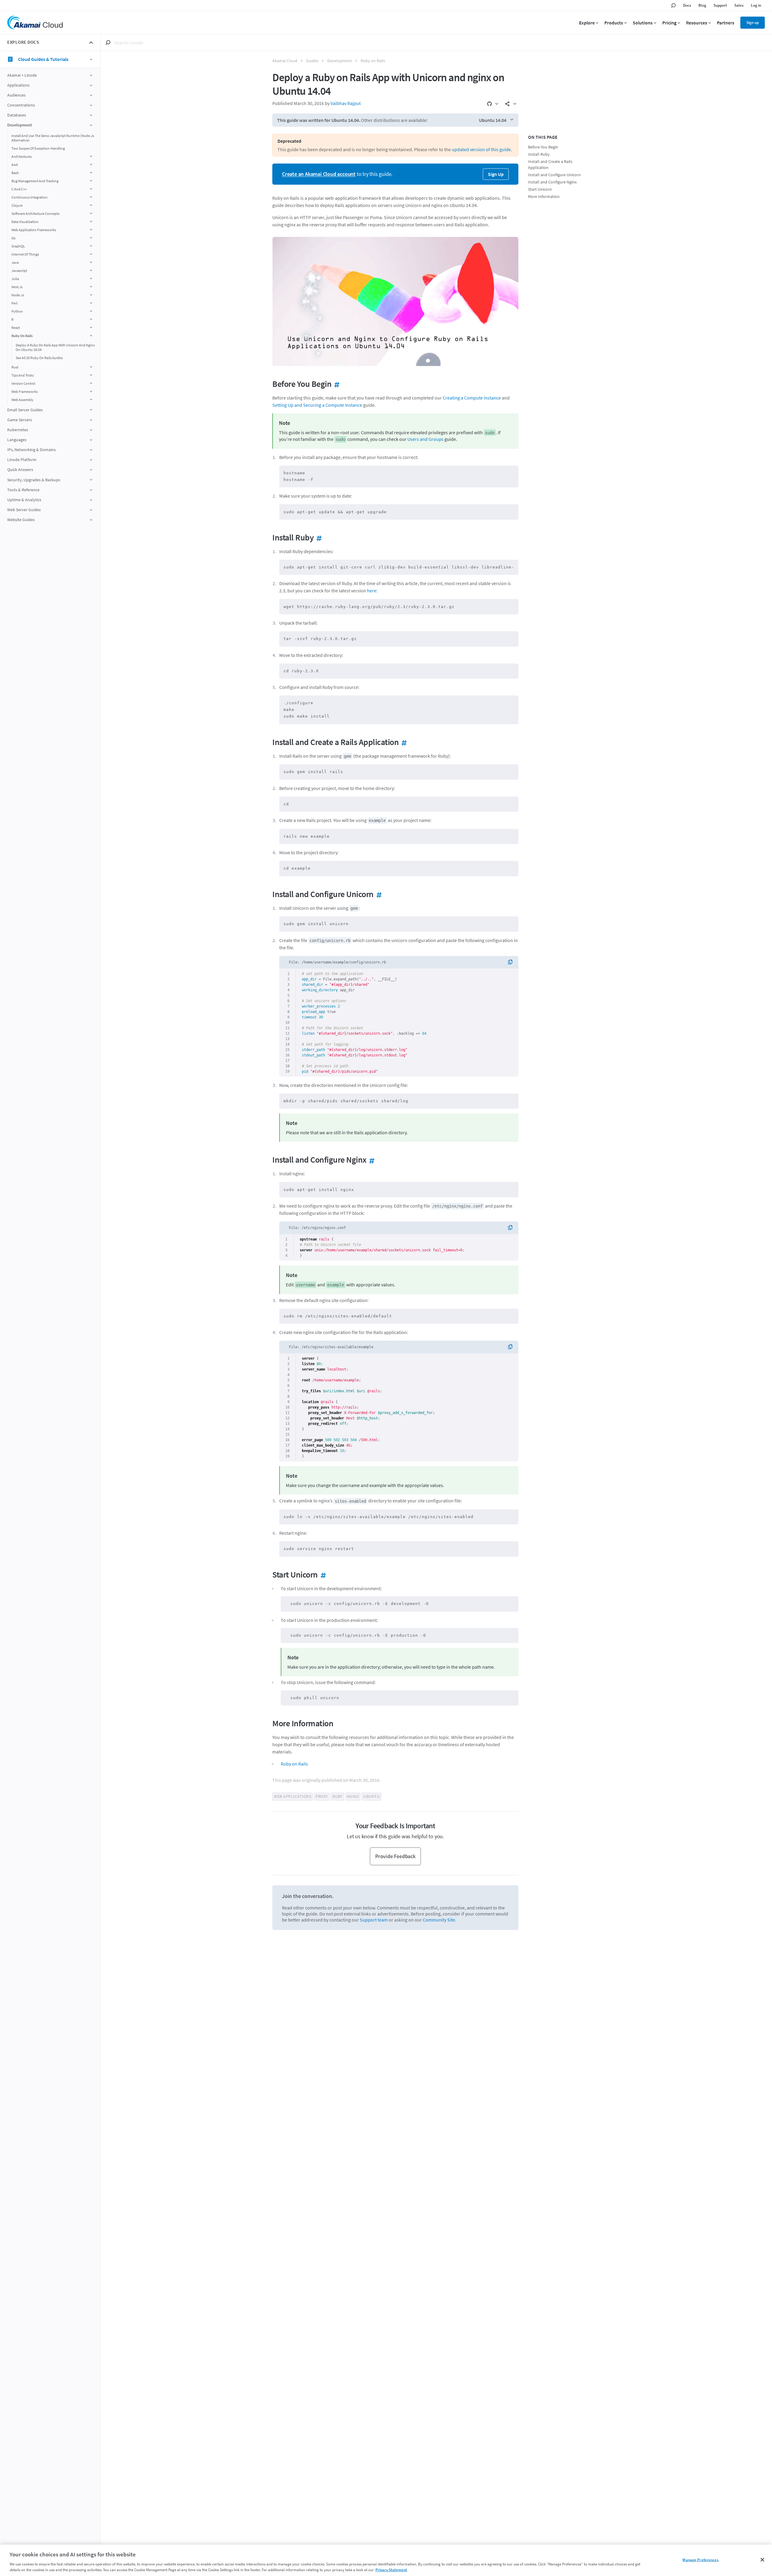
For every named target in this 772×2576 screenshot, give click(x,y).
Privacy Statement (391, 2570)
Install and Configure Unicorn (554, 175)
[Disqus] (395, 2017)
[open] (91, 75)
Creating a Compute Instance (472, 398)
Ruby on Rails (373, 61)
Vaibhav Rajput (346, 103)
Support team (374, 1920)
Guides (312, 61)
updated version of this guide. (482, 149)
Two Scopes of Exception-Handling (38, 148)
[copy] (512, 962)
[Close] (762, 2560)
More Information (544, 197)
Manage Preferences (700, 2560)
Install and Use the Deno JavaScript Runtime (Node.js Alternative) (53, 138)
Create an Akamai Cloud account (319, 174)
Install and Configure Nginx (552, 182)
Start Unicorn (540, 189)
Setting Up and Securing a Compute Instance (317, 405)
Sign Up (496, 174)
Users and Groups (426, 439)
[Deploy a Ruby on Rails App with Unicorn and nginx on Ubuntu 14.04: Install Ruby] (318, 537)
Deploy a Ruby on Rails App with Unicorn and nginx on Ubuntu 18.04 (55, 347)
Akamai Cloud (285, 61)
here (372, 591)
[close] (91, 43)
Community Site (439, 1920)
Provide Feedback (395, 1856)
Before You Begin (543, 147)
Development (340, 61)
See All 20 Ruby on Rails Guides (39, 358)
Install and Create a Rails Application (550, 165)
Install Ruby (539, 154)
